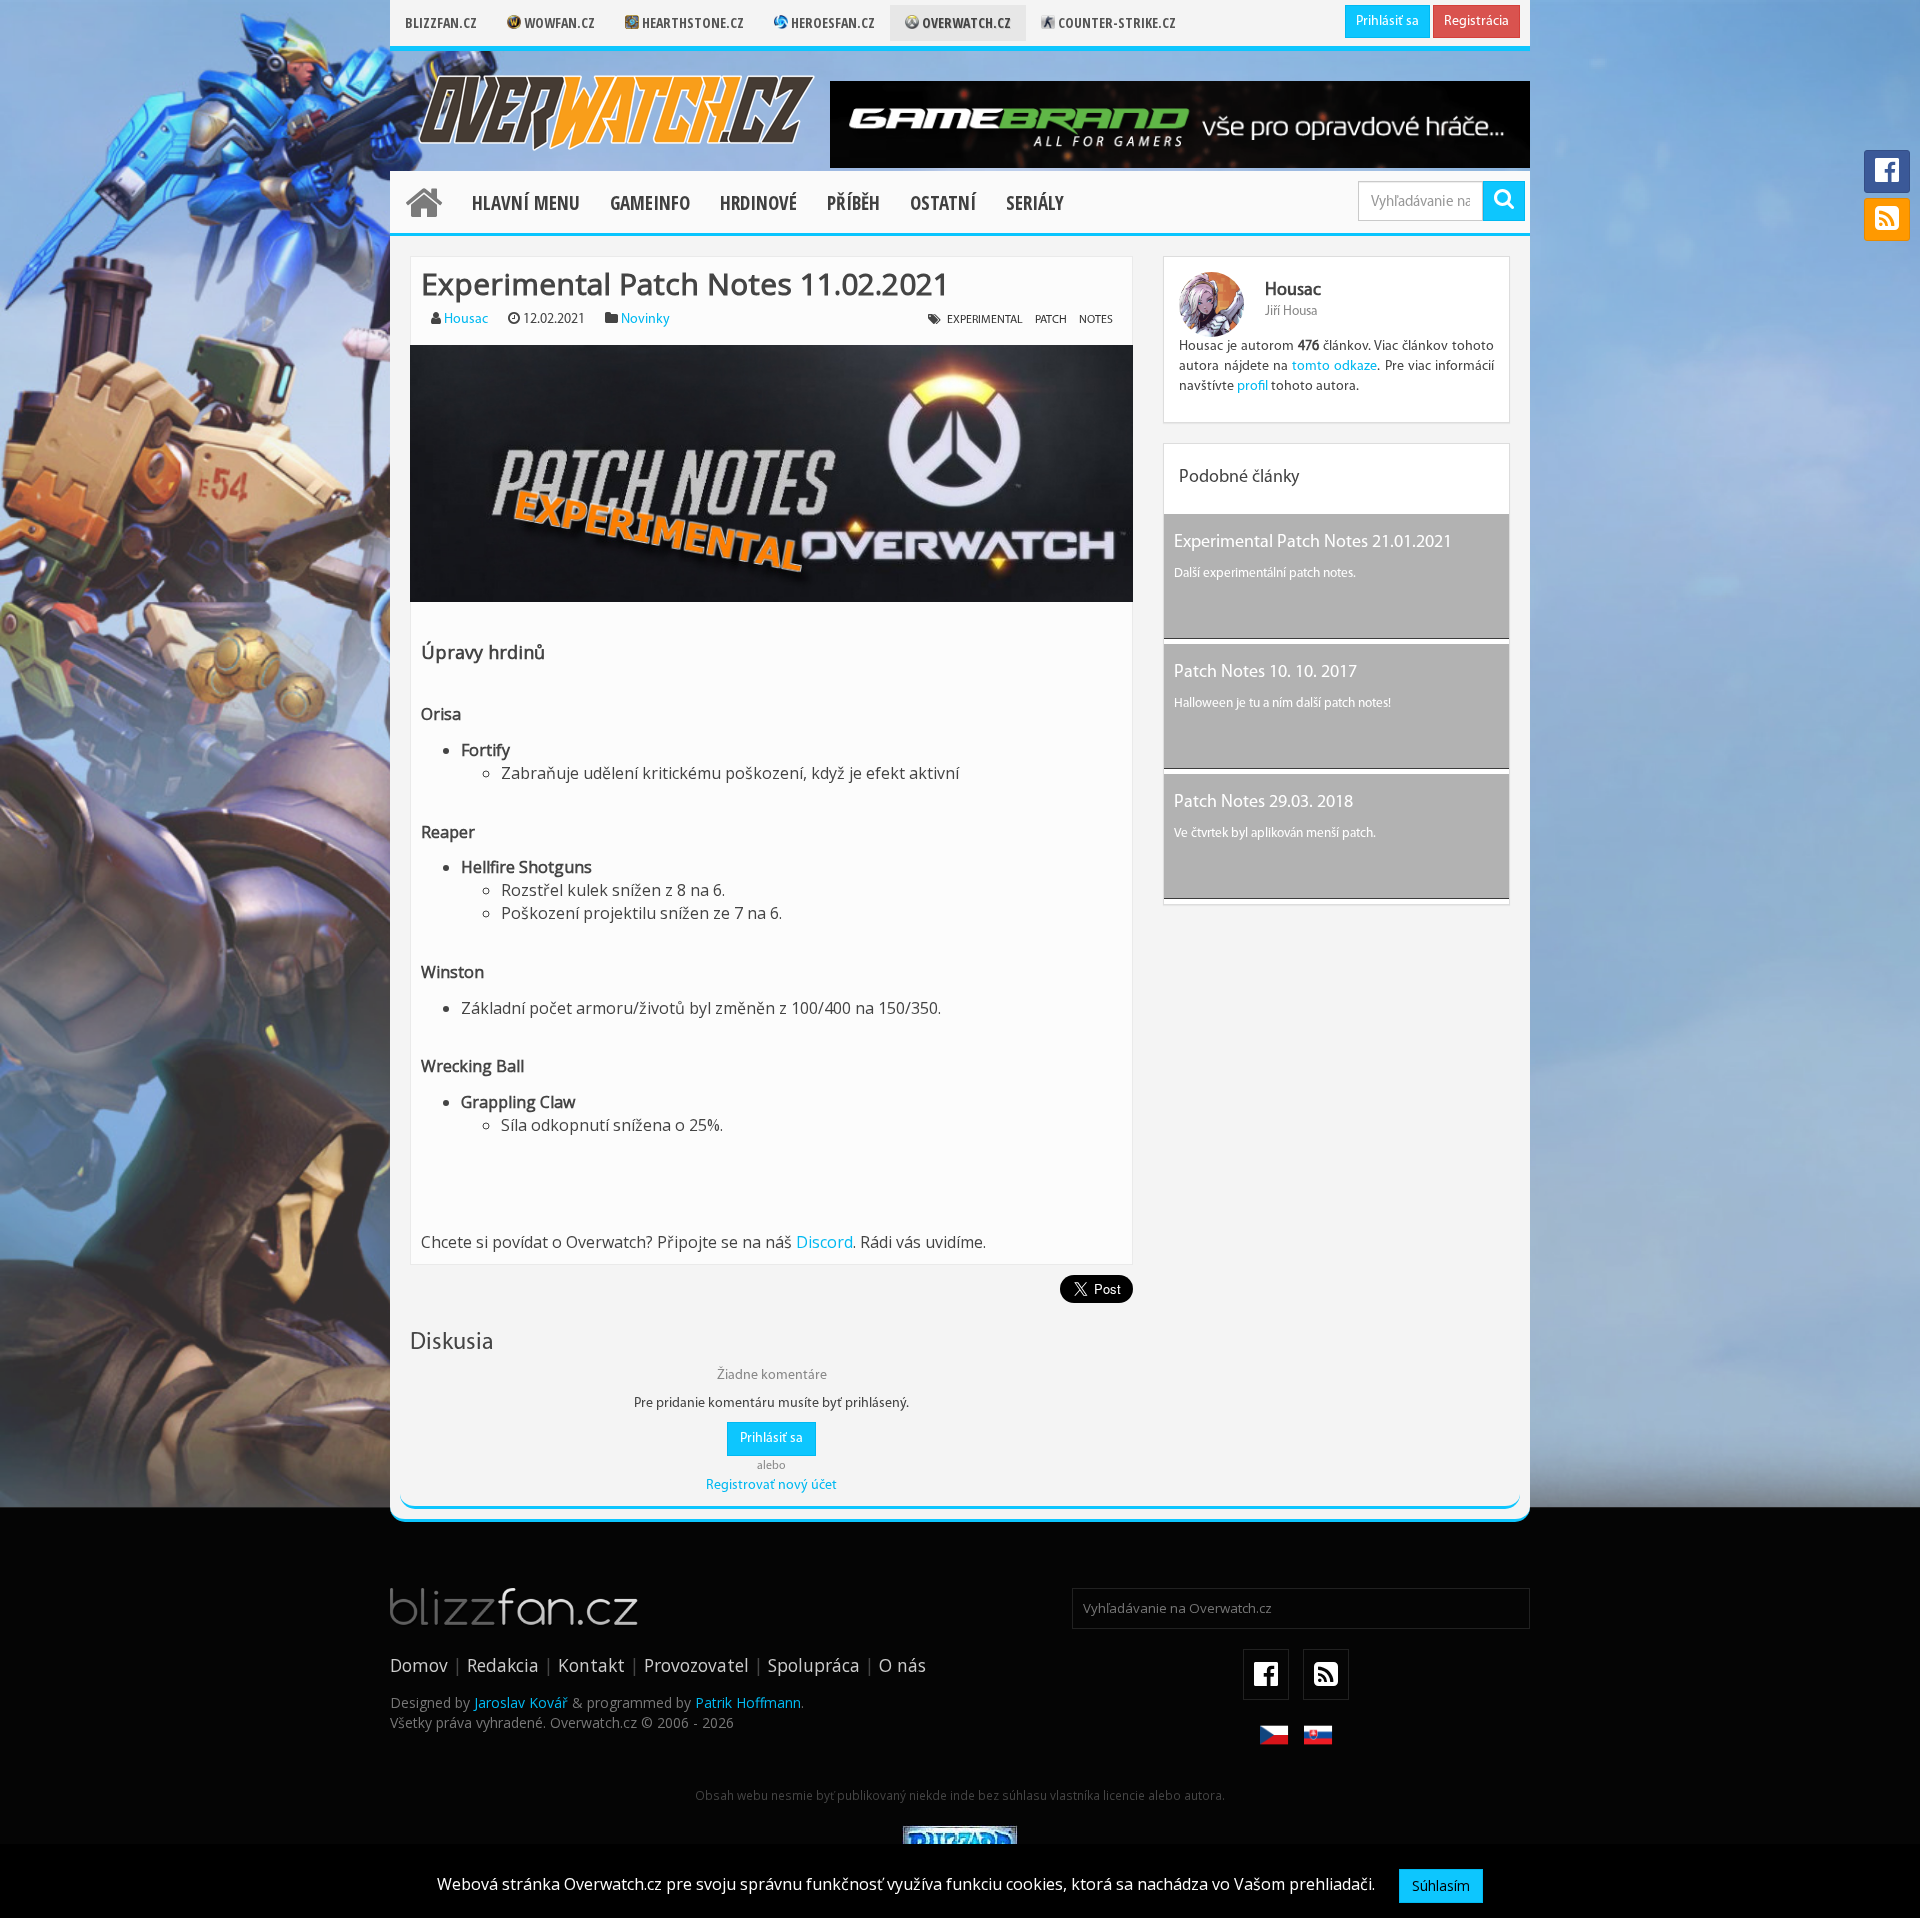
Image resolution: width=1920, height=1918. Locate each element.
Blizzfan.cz (441, 22)
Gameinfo (650, 203)
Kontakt (591, 1665)
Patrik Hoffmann (748, 1702)
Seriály (1035, 203)
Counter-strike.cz (1115, 22)
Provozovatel (696, 1665)
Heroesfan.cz (831, 22)
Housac (466, 319)
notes (1096, 320)
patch (1051, 320)
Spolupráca (814, 1665)
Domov (419, 1665)
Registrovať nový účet (771, 1485)
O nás (902, 1665)
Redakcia (503, 1665)
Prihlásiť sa (1387, 21)
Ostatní (943, 203)
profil (1252, 386)
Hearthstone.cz (691, 22)
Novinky (645, 319)
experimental (985, 320)
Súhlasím (1441, 1885)
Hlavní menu (526, 203)
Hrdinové (758, 203)
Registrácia (1476, 21)
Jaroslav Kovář (521, 1702)
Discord (824, 1242)
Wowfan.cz (558, 22)
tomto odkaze (1334, 366)
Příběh (853, 203)
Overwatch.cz (965, 22)
